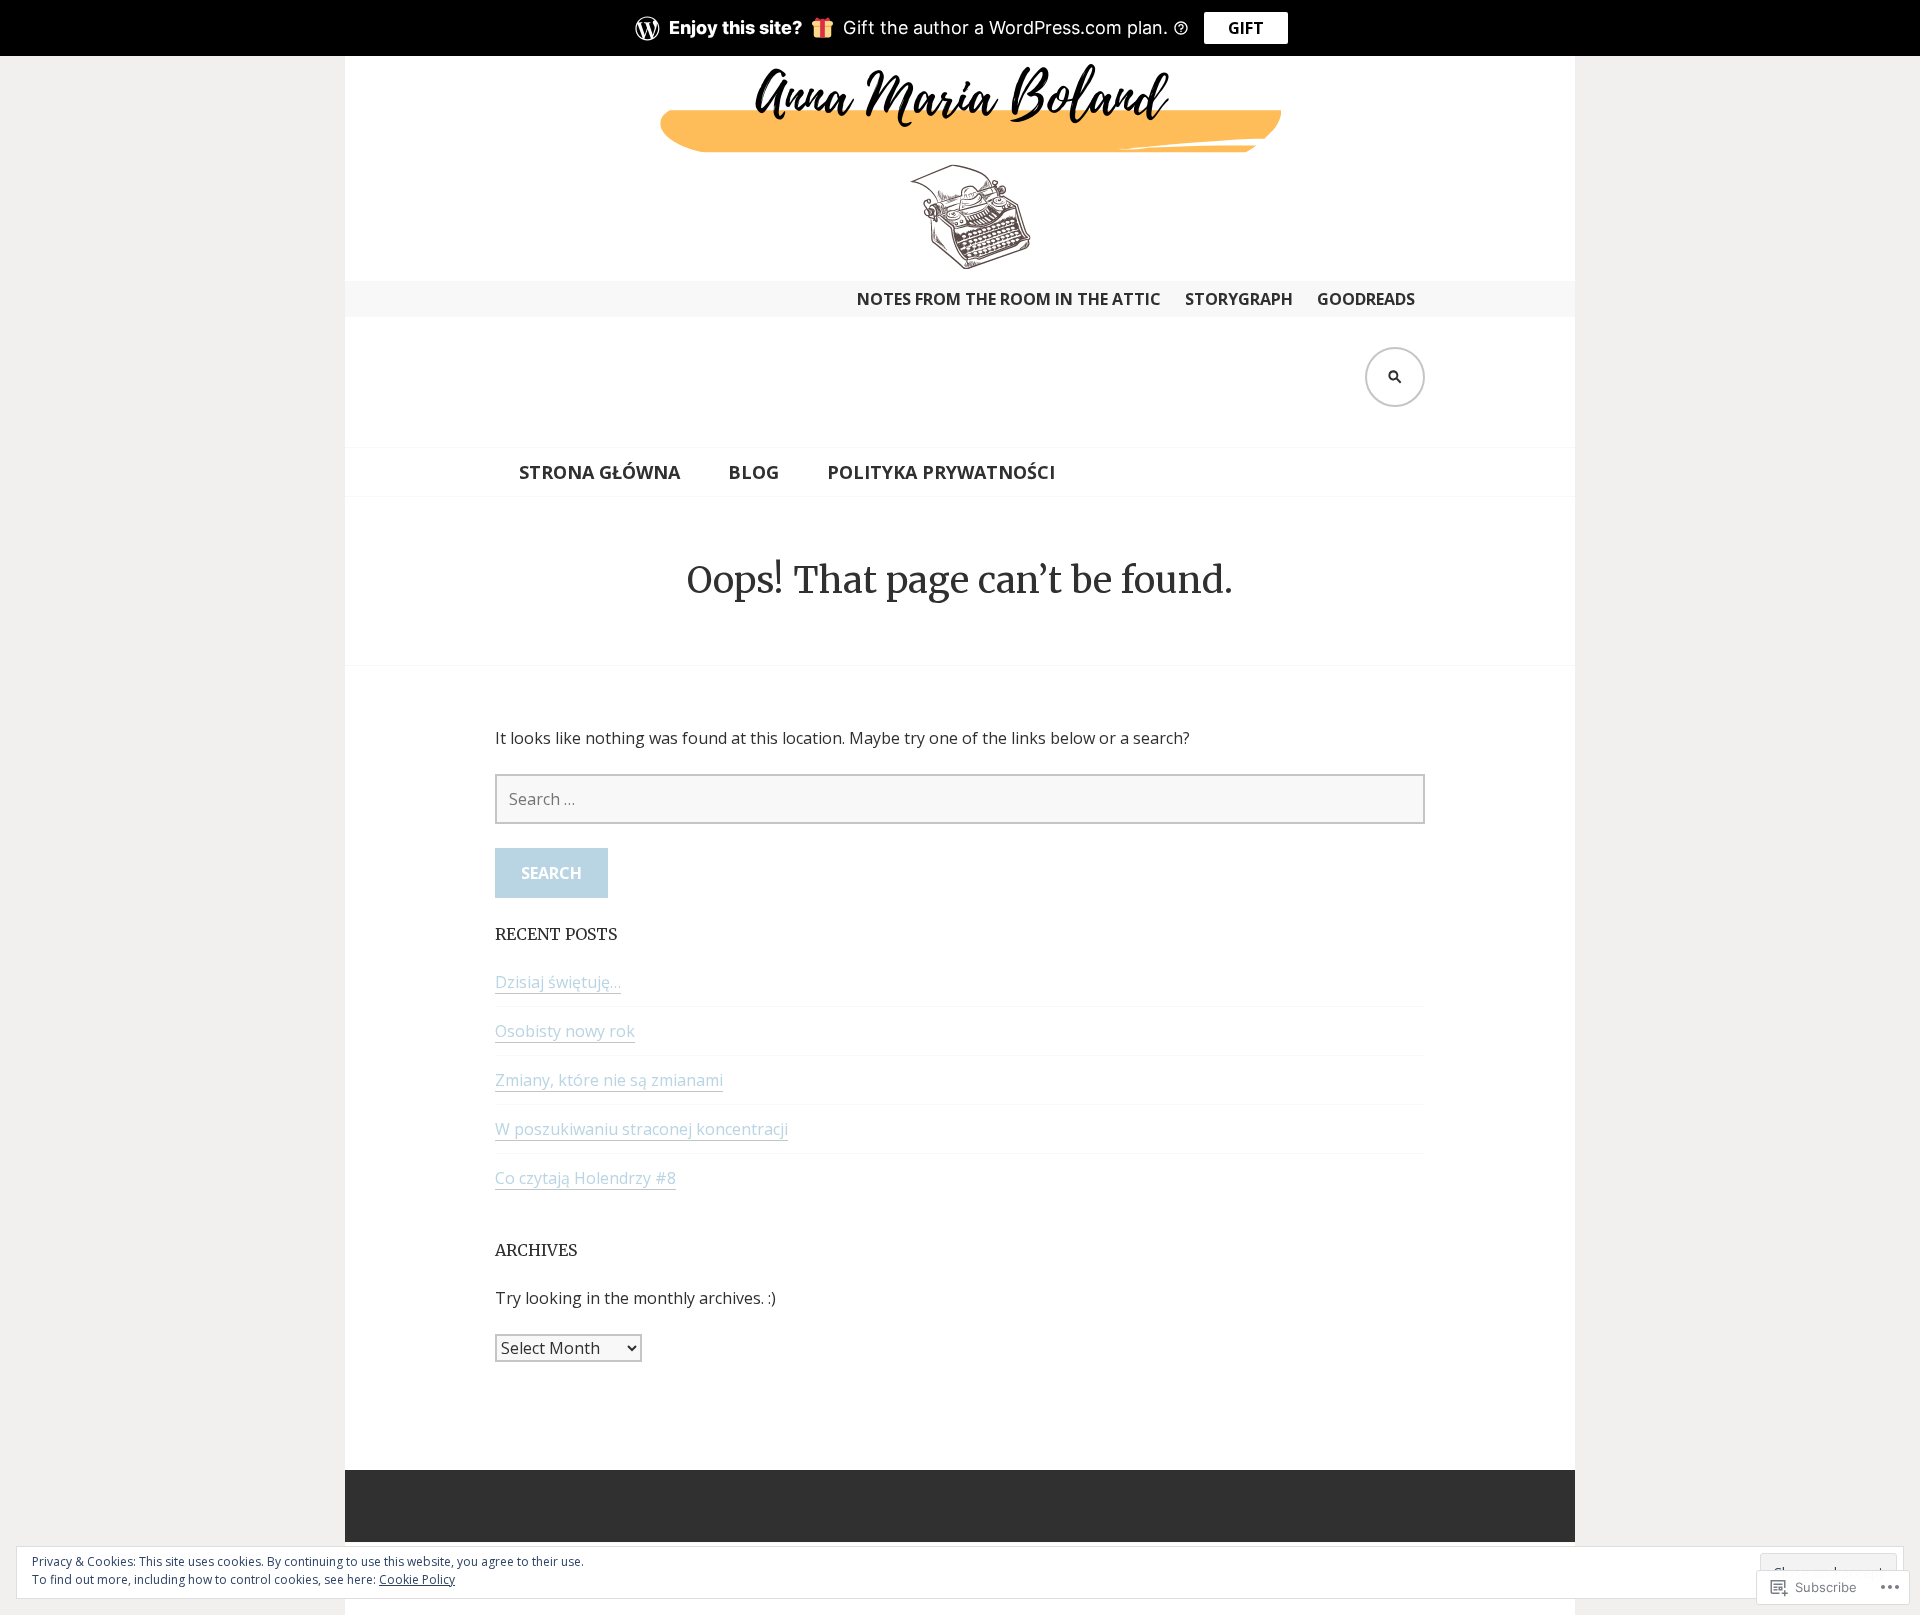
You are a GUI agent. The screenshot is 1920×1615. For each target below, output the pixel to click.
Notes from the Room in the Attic (1009, 299)
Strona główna (599, 472)
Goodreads (1366, 299)
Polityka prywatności (941, 472)
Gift (1246, 28)
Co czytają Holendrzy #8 (585, 1178)
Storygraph (1239, 299)
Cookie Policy (417, 1579)
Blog (753, 472)
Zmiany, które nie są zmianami (609, 1080)
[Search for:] (960, 799)
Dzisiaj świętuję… (558, 982)
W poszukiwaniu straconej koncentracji (641, 1129)
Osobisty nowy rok (565, 1031)
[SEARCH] (1395, 377)
